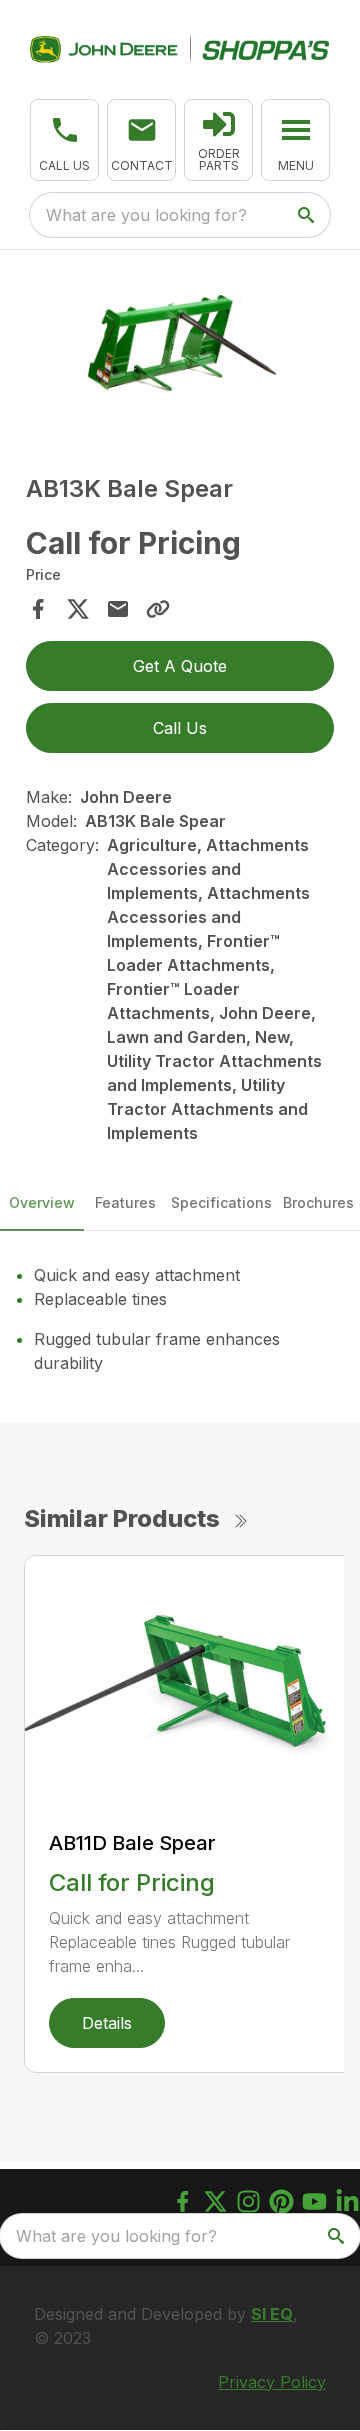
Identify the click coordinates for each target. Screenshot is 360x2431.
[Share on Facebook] (38, 609)
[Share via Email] (118, 609)
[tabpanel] (180, 347)
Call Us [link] (180, 728)
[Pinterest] (281, 2201)
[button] (64, 140)
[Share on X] (78, 609)
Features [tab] (125, 1202)
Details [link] (107, 2023)
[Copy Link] (158, 609)
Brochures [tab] (318, 1202)
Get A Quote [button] (180, 666)
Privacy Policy (272, 2382)
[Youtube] (314, 2201)
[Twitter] (215, 2201)
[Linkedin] (347, 2201)
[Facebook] (182, 2201)
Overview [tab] (42, 1202)
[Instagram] (248, 2201)
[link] (218, 140)
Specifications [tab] (221, 1202)
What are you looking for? (146, 215)
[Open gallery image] (180, 344)
